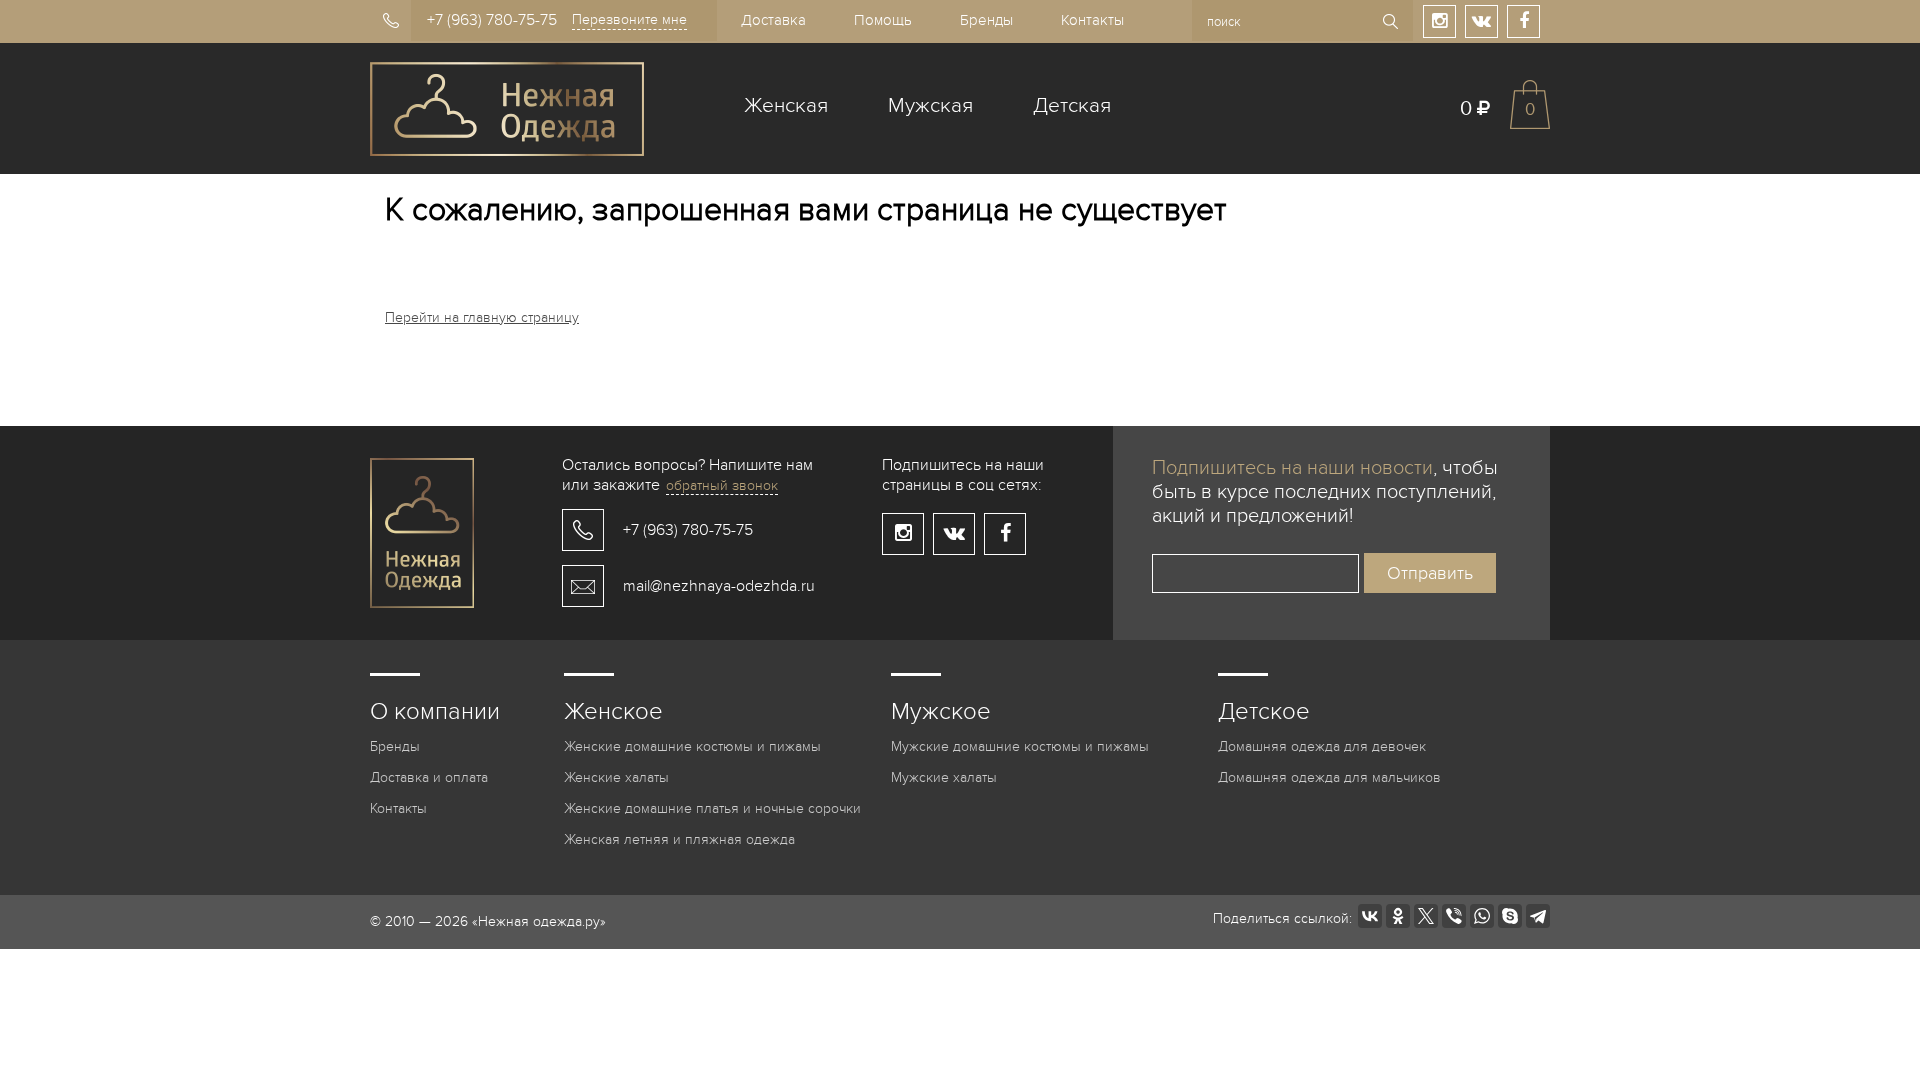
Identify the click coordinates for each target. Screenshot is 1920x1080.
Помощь (883, 20)
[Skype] (1510, 916)
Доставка (773, 20)
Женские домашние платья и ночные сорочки (712, 808)
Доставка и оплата (429, 777)
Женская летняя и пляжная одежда (679, 839)
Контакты (1092, 20)
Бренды (986, 20)
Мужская (930, 105)
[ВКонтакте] (1370, 916)
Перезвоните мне (629, 19)
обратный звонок (722, 485)
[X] (1426, 916)
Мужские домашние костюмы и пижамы (1020, 746)
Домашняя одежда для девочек (1322, 746)
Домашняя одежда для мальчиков (1329, 777)
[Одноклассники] (1398, 916)
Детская (1072, 105)
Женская (786, 105)
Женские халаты (616, 777)
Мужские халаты (944, 777)
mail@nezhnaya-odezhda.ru (719, 586)
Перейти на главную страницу (482, 317)
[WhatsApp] (1482, 916)
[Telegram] (1538, 916)
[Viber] (1454, 916)
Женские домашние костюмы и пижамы (692, 746)
